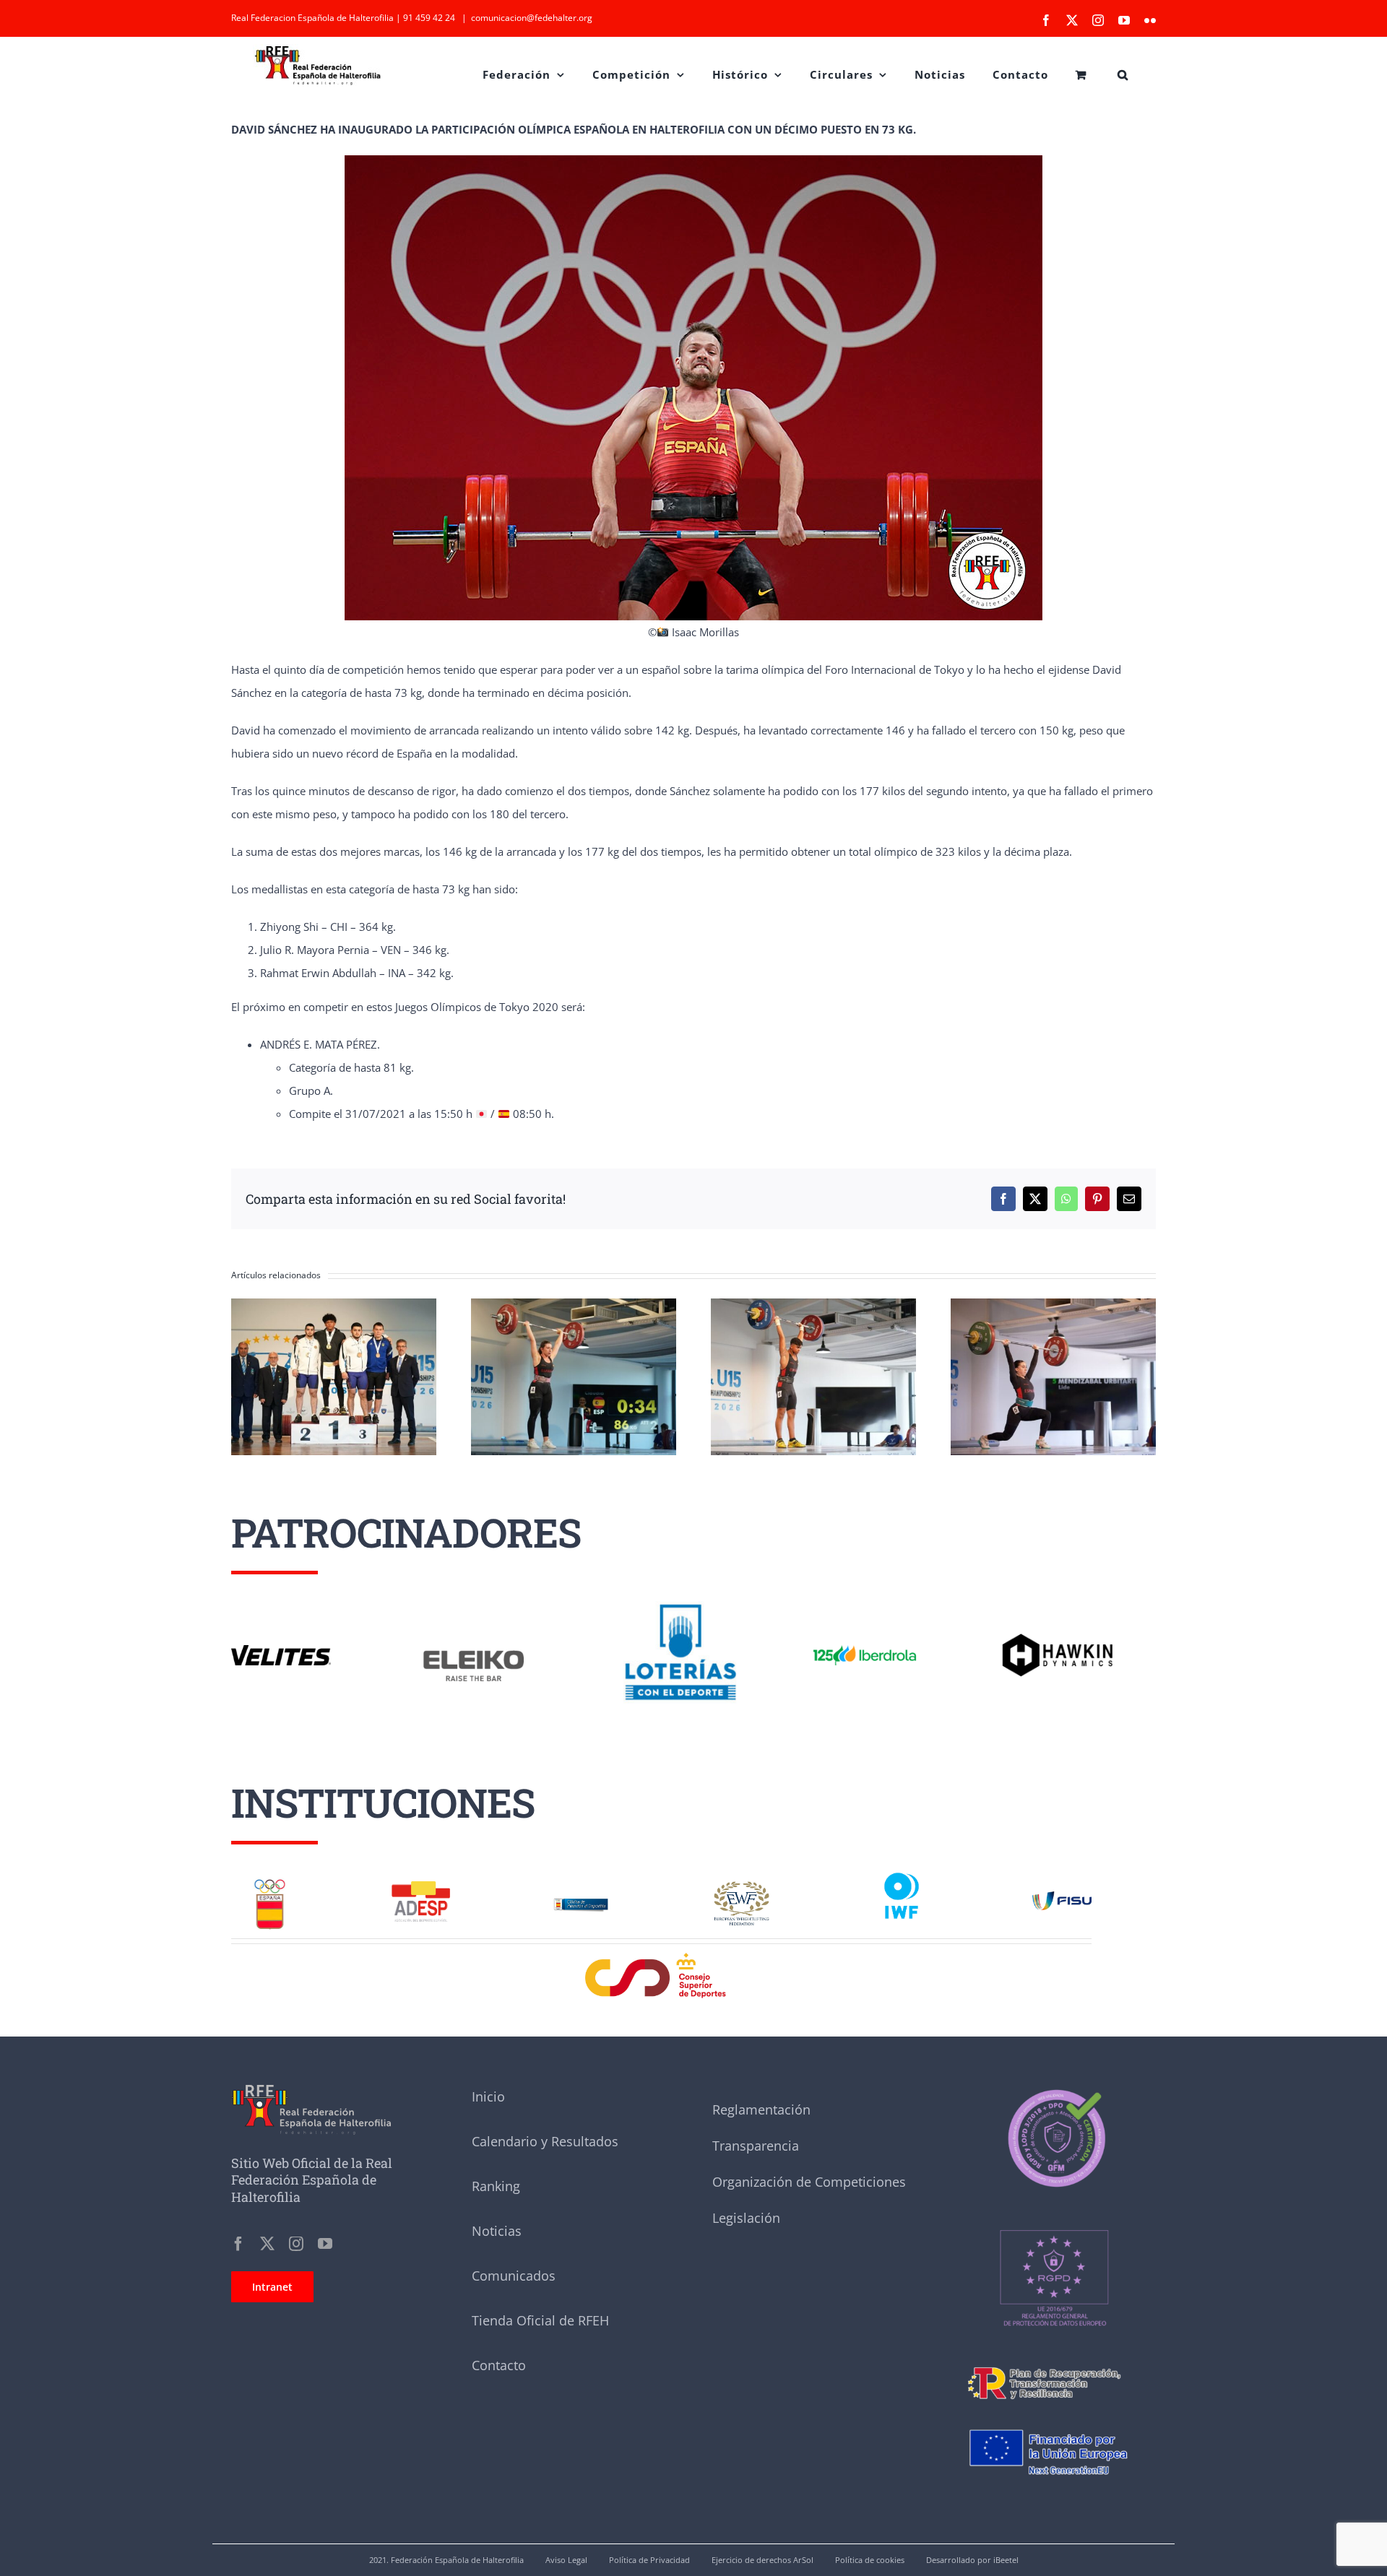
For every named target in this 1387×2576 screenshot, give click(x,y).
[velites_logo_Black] (281, 1650)
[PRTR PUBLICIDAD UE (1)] (1054, 2362)
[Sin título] (1054, 2197)
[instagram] (296, 2244)
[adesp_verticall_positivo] (421, 1886)
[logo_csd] (661, 1956)
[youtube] (325, 2244)
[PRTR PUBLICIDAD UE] (1054, 2417)
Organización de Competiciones (809, 2182)
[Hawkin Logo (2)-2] (1057, 1639)
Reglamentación (761, 2109)
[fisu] (1062, 1896)
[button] (1123, 73)
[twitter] (267, 2244)
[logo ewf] (742, 1886)
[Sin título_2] (1054, 2090)
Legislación (746, 2218)
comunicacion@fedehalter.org (532, 18)
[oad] (581, 1893)
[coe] (270, 1882)
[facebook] (238, 2244)
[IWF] (901, 1871)
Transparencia (756, 2146)
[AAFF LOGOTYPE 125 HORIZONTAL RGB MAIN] (865, 1645)
